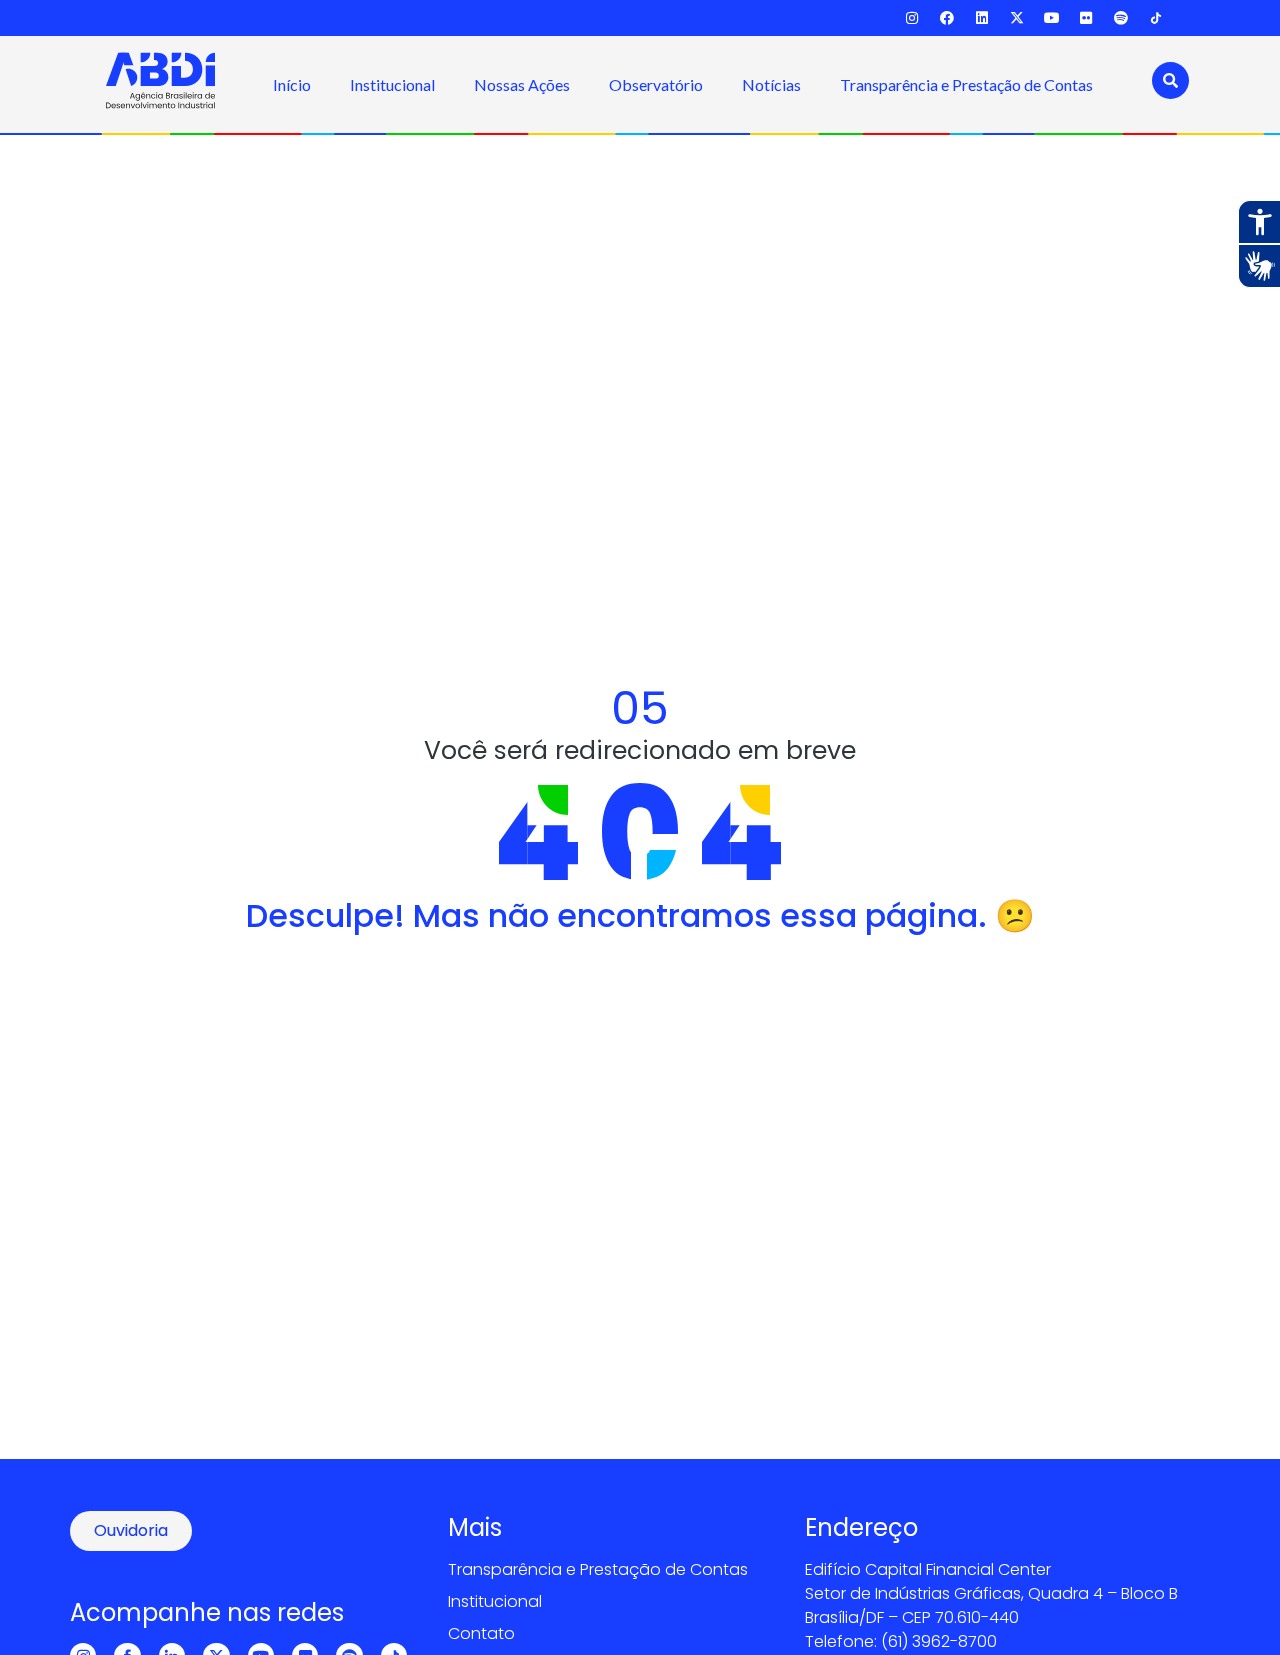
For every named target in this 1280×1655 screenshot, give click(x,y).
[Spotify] (1121, 18)
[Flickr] (1086, 18)
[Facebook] (947, 18)
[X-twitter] (1016, 18)
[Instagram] (912, 18)
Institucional (392, 84)
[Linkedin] (982, 18)
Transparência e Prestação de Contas (966, 84)
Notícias (771, 84)
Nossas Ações (522, 84)
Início (292, 84)
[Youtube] (1051, 18)
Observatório (656, 84)
